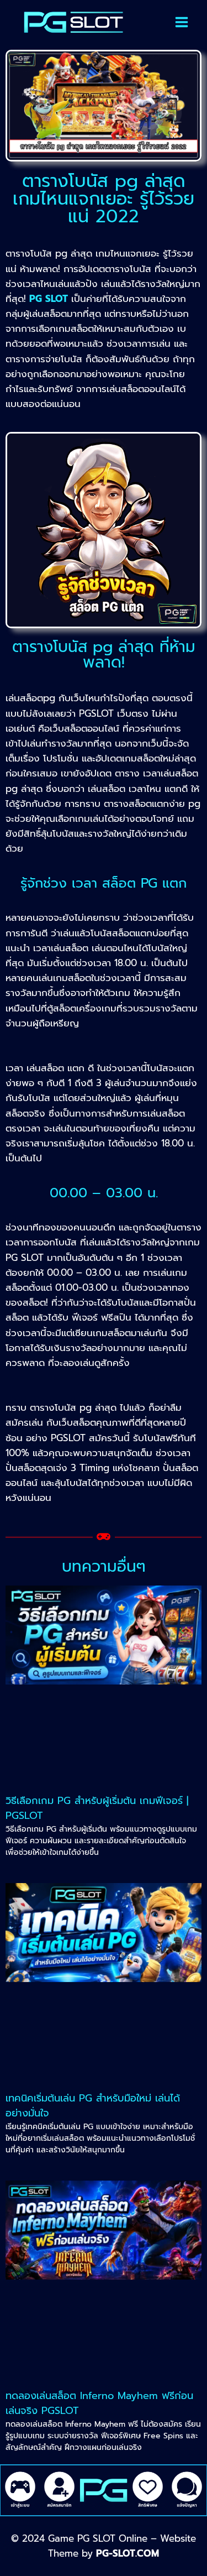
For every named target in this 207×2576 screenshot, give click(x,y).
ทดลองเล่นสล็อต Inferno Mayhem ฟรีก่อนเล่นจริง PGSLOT (99, 2403)
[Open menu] (182, 22)
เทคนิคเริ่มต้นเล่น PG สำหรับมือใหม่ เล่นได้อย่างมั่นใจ (93, 2106)
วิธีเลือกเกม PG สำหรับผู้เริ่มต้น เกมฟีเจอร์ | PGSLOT (97, 1808)
